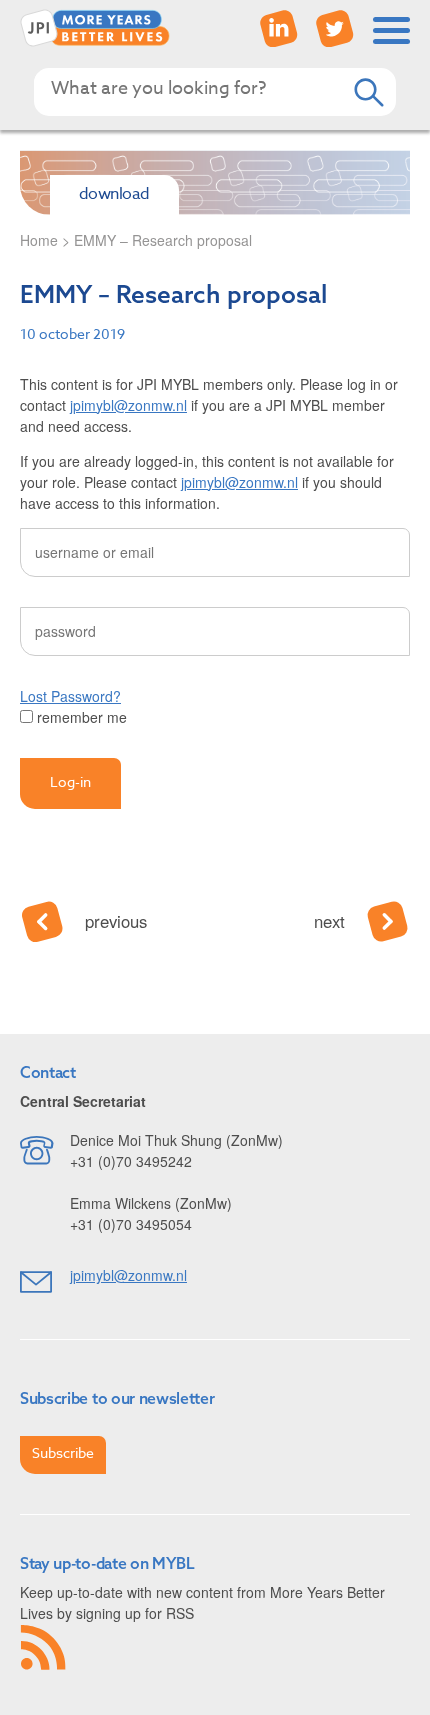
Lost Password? (70, 696)
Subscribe (63, 1452)
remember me (80, 717)
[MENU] (392, 30)
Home (39, 240)
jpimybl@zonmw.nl (128, 405)
